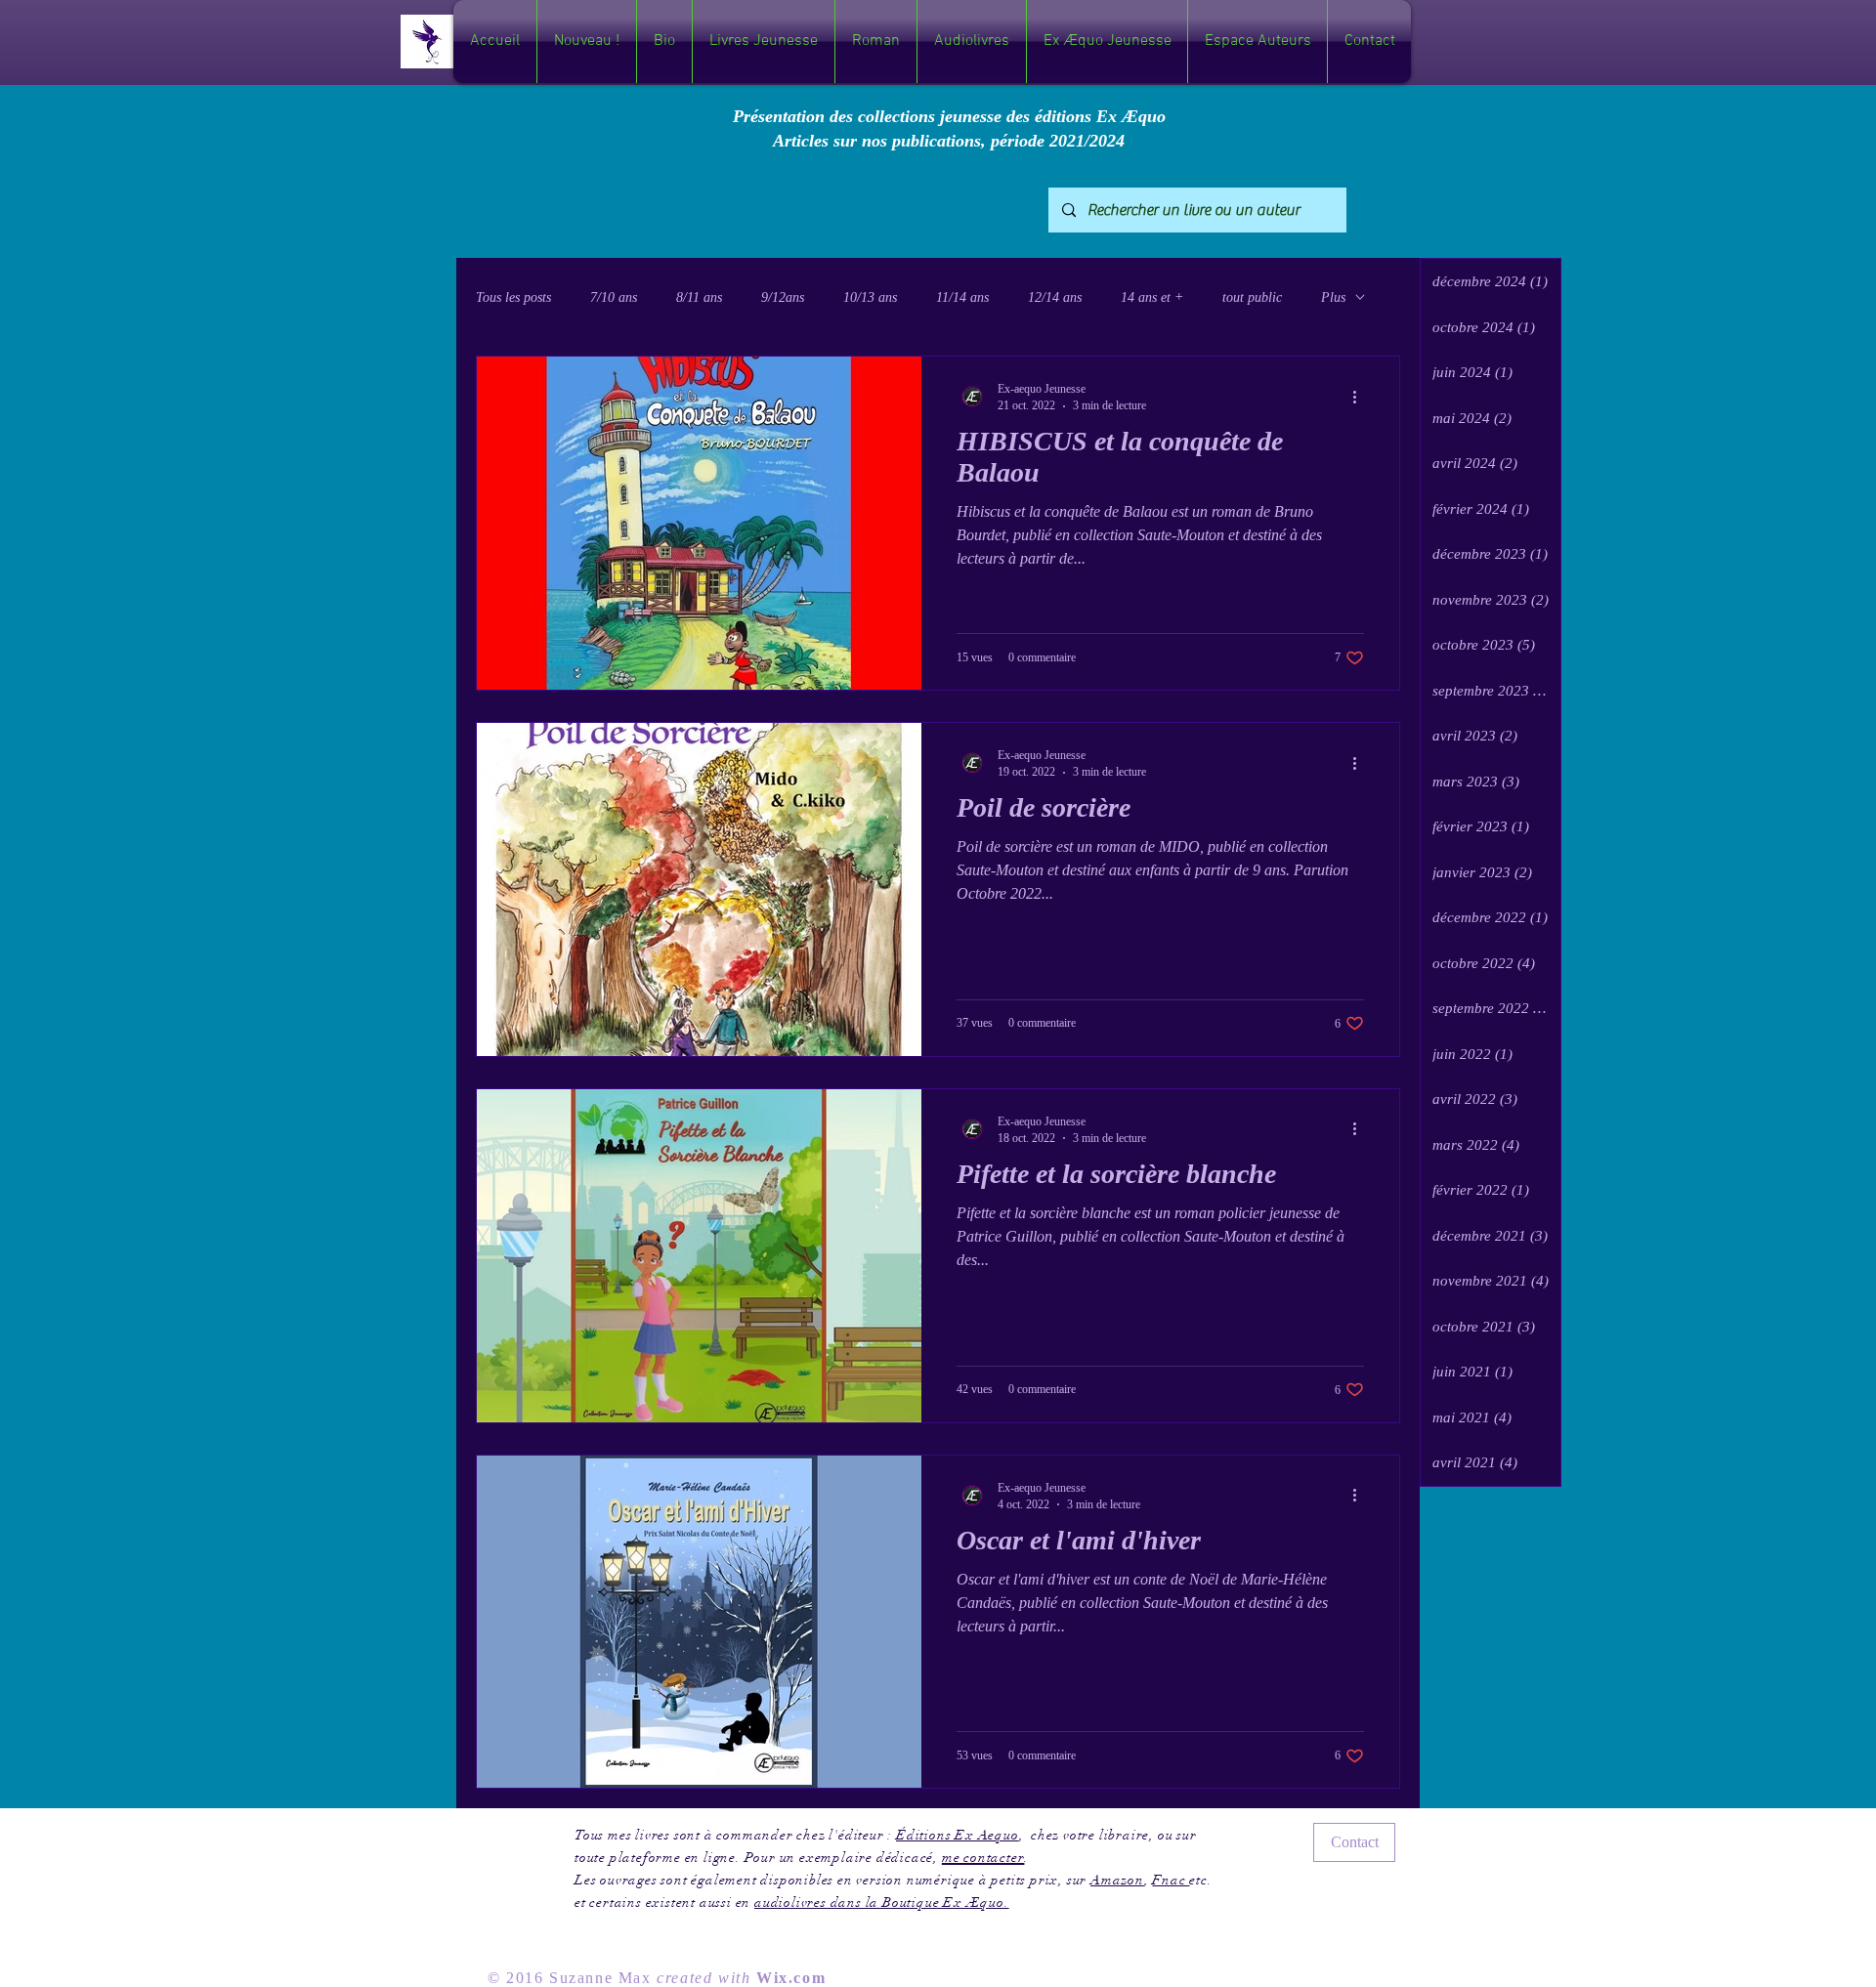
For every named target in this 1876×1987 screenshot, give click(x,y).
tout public (1252, 297)
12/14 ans (1055, 297)
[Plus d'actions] (1361, 397)
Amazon (1117, 1880)
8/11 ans (699, 297)
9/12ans (783, 297)
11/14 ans (962, 297)
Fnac (1171, 1880)
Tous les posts (513, 297)
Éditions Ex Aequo (958, 1835)
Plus (1333, 297)
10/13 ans (870, 297)
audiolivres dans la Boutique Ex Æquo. (882, 1902)
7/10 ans (614, 297)
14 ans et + (1152, 297)
